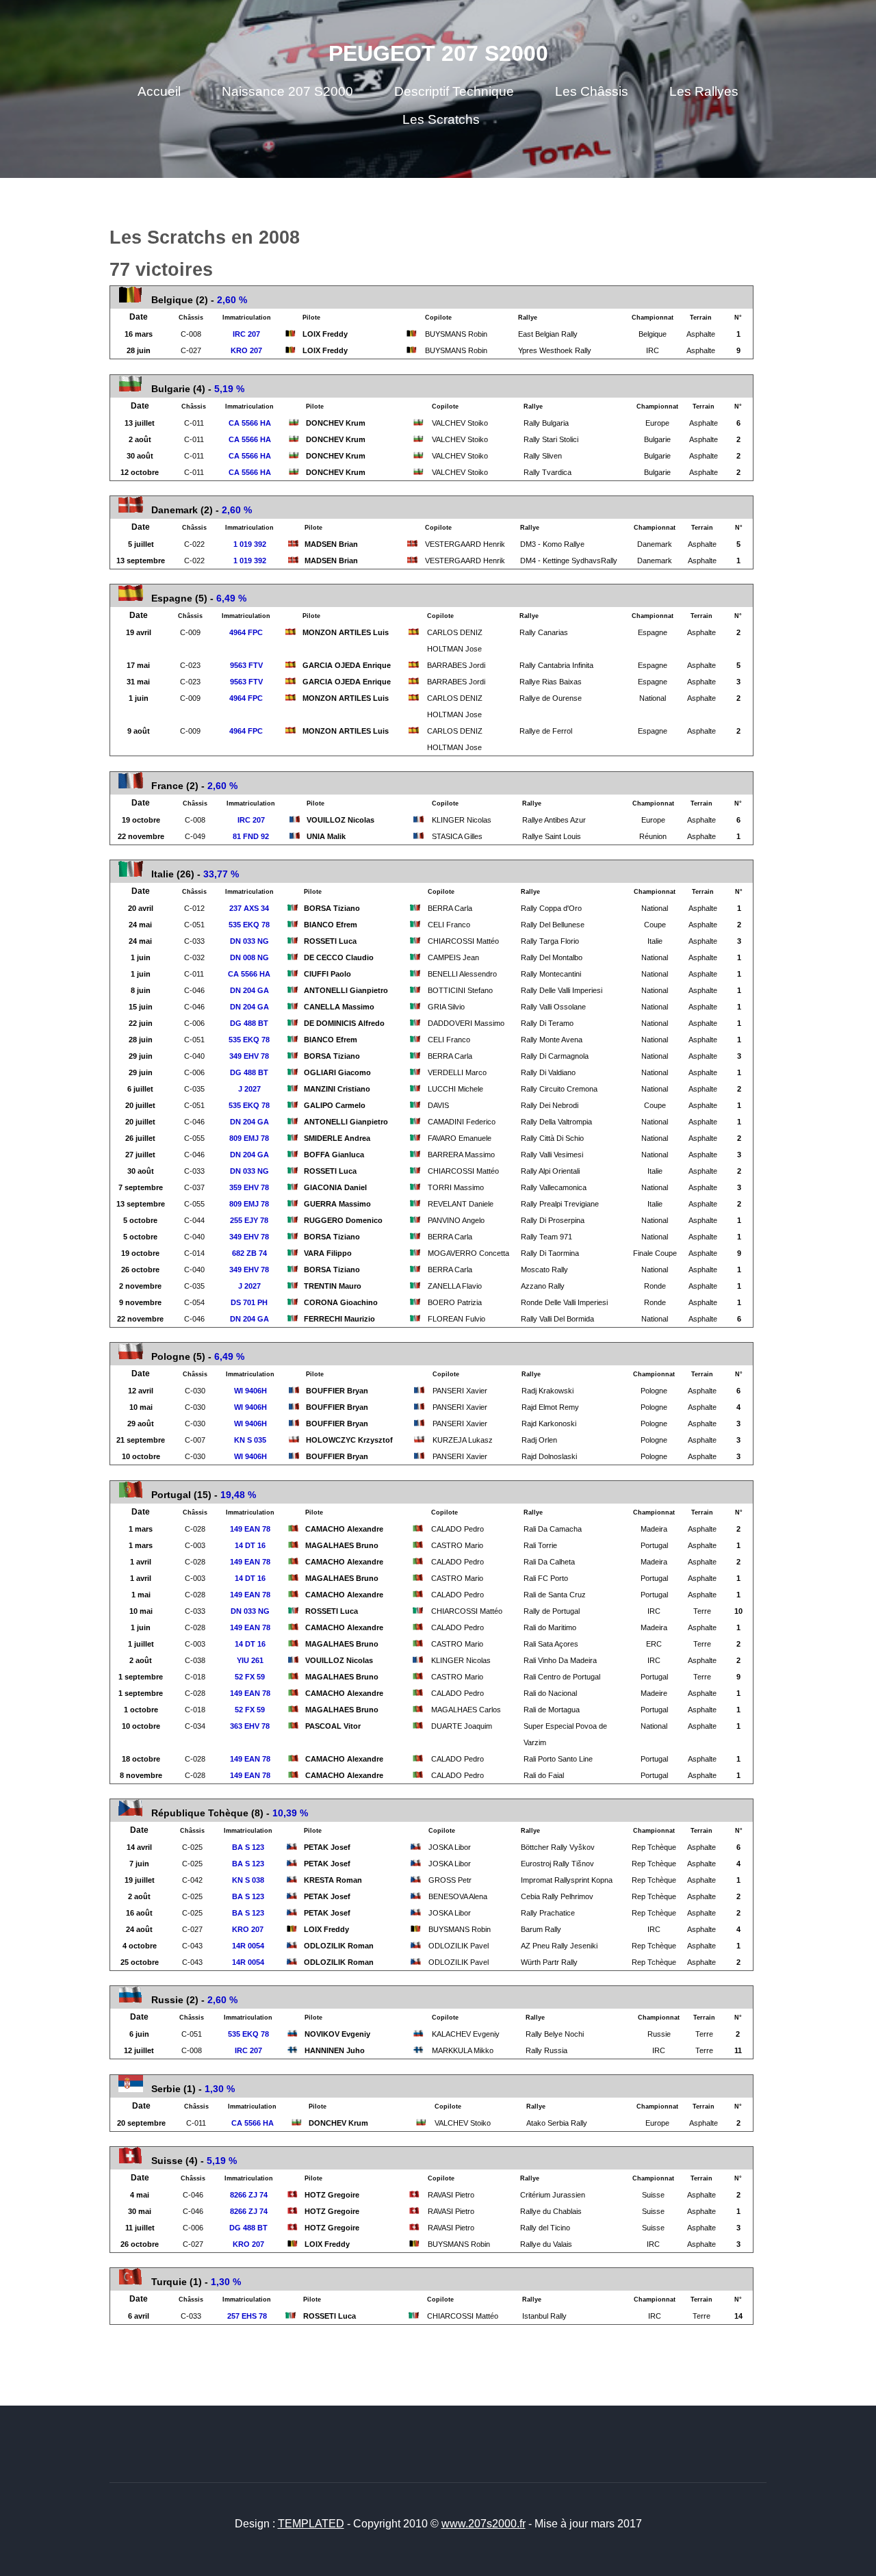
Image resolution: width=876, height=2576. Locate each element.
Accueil (159, 91)
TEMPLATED (311, 2524)
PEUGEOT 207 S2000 (438, 53)
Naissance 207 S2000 (287, 91)
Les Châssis (592, 91)
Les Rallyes (704, 91)
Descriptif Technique (454, 91)
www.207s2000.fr (484, 2524)
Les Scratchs (441, 119)
